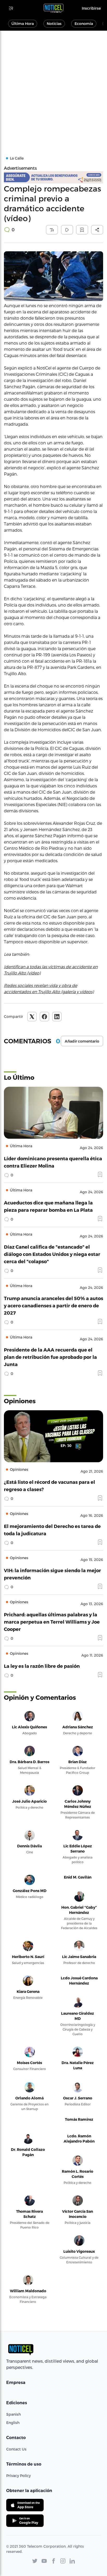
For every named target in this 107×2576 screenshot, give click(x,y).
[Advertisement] (53, 87)
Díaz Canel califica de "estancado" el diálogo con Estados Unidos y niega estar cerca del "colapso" (52, 1254)
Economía (84, 24)
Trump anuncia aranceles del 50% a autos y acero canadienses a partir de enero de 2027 (53, 1305)
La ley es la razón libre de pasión (42, 1666)
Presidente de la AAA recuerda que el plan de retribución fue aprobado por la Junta (50, 1357)
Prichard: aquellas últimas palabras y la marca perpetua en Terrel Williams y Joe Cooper (52, 1622)
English (13, 2423)
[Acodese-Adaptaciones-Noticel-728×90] (53, 177)
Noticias (54, 24)
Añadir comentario (82, 1041)
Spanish (14, 2414)
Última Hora (23, 24)
